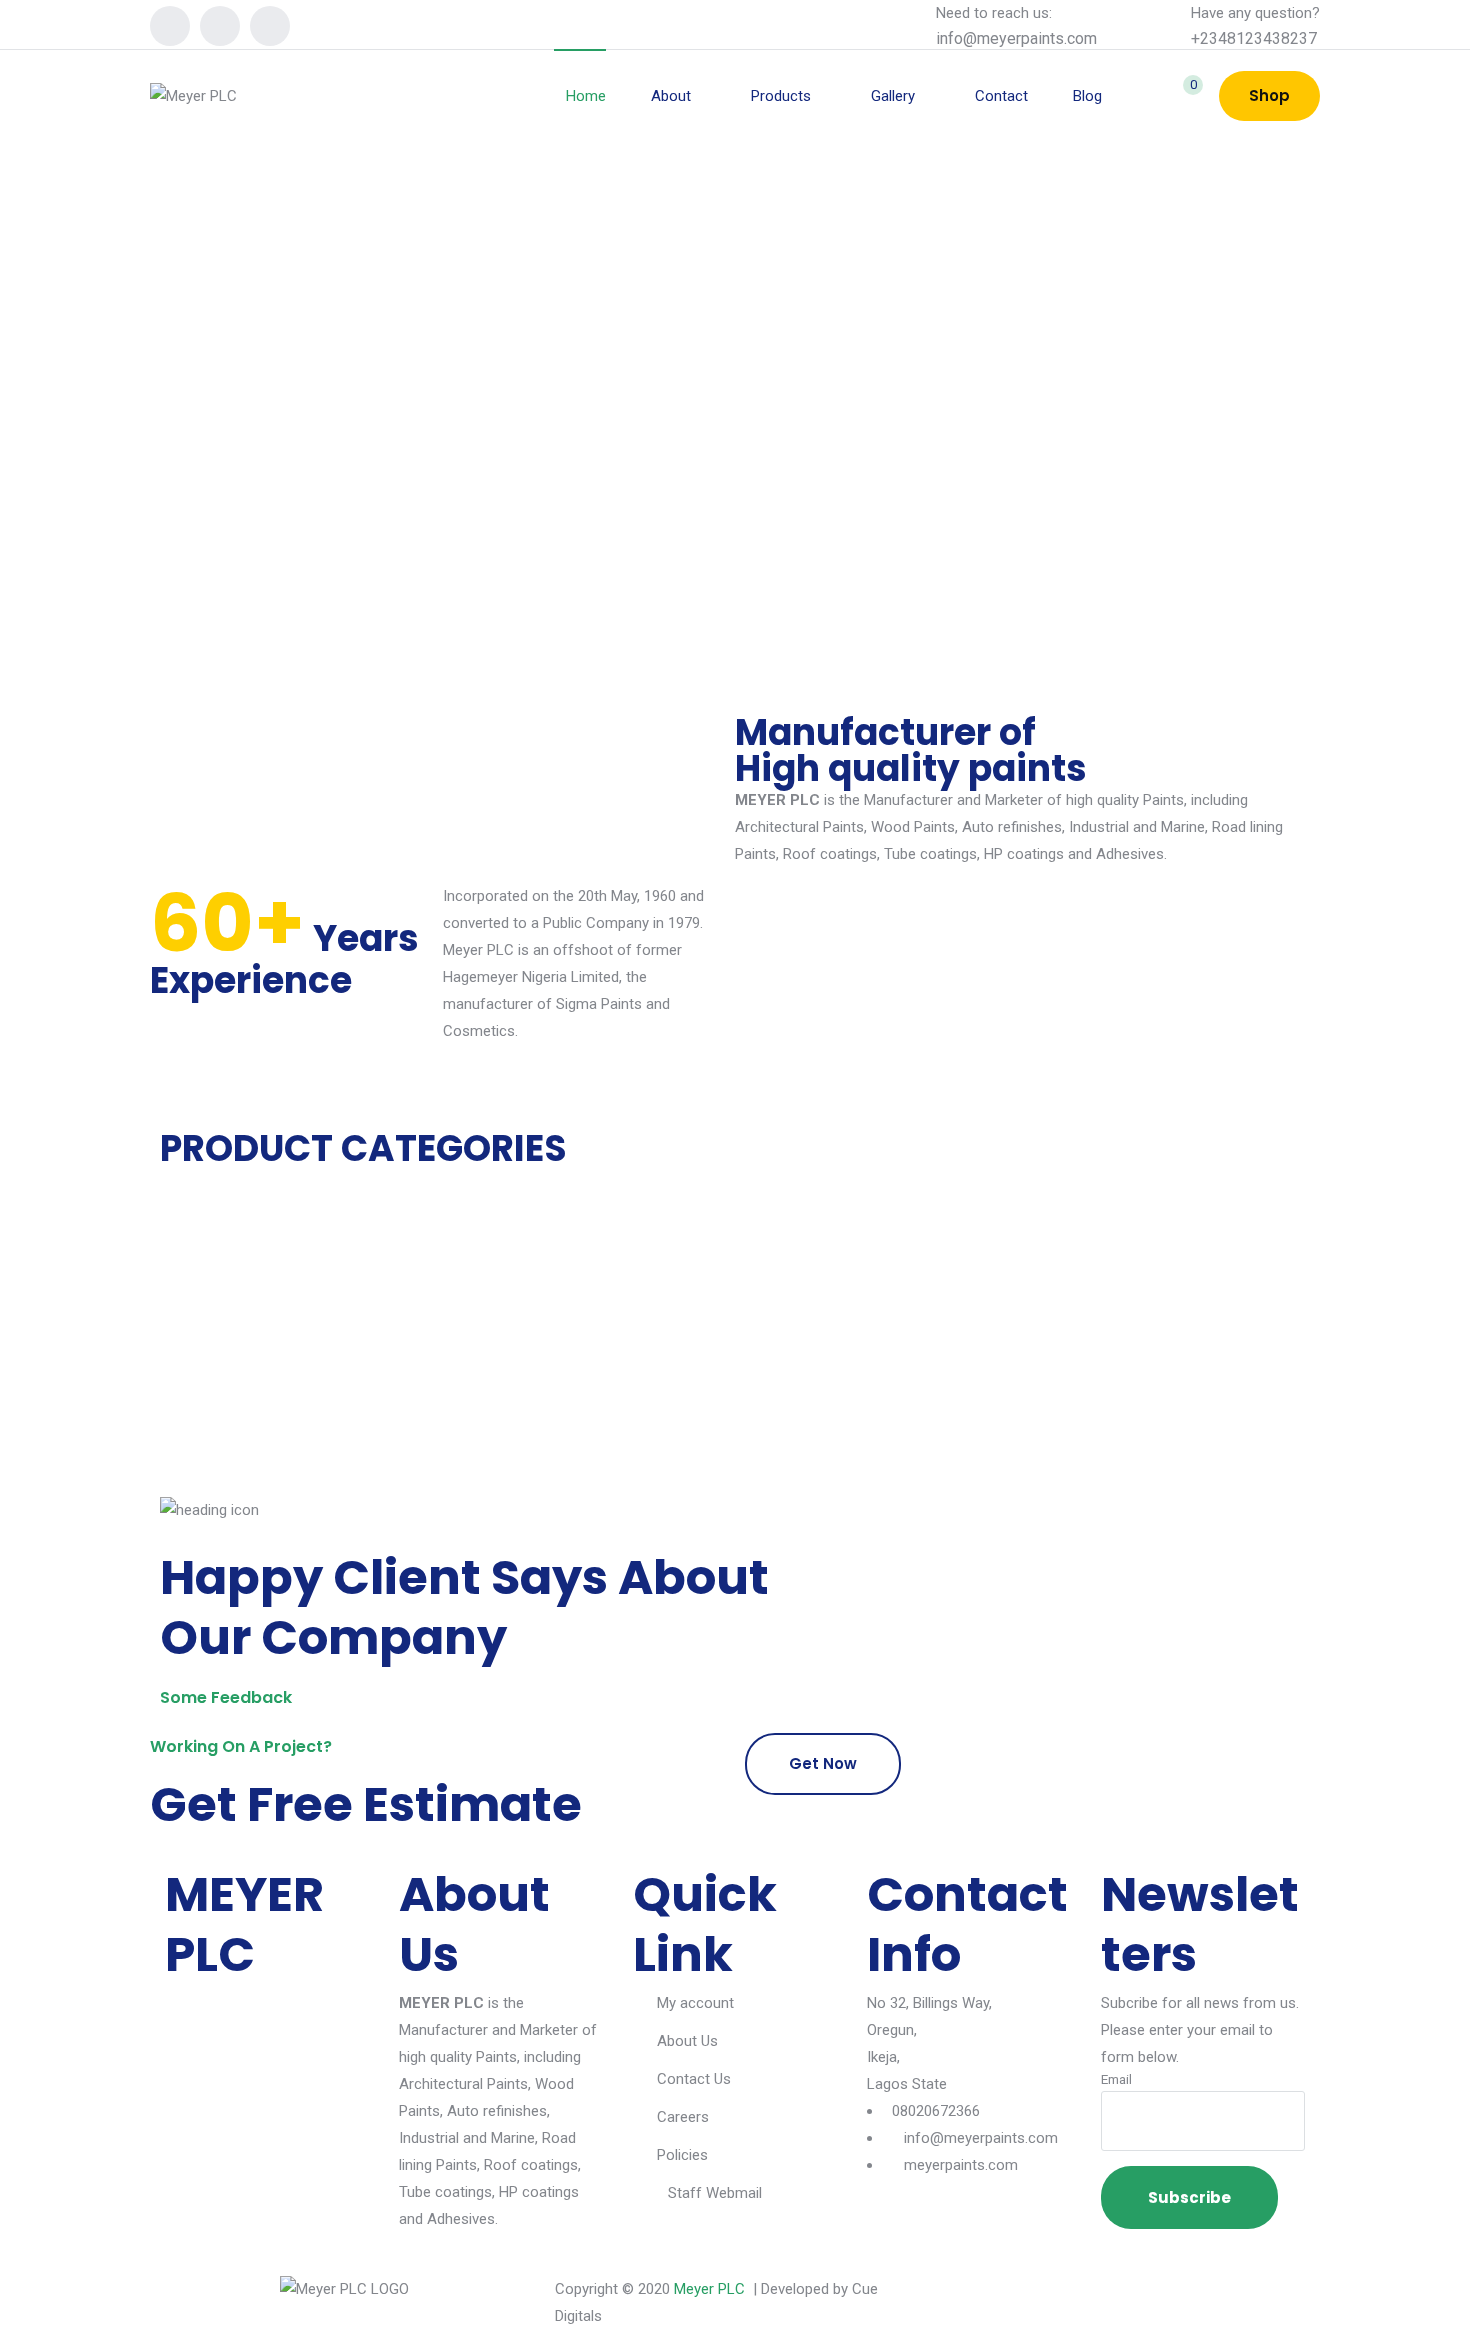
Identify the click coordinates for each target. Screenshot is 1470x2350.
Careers (683, 2117)
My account (695, 2003)
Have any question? (1255, 13)
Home (586, 96)
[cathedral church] (335, 1453)
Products (781, 96)
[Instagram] (220, 26)
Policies (682, 2155)
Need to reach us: (994, 13)
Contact (1001, 96)
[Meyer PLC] (193, 96)
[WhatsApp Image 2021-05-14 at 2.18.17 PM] (335, 1426)
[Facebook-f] (970, 2301)
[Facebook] (170, 26)
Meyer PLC (709, 2289)
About (671, 96)
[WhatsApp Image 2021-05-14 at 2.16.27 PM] (335, 1399)
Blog (1087, 96)
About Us (687, 2041)
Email (1116, 2079)
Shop (1269, 95)
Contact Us (694, 2079)
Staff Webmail (715, 2193)
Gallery (893, 96)
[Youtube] (270, 26)
